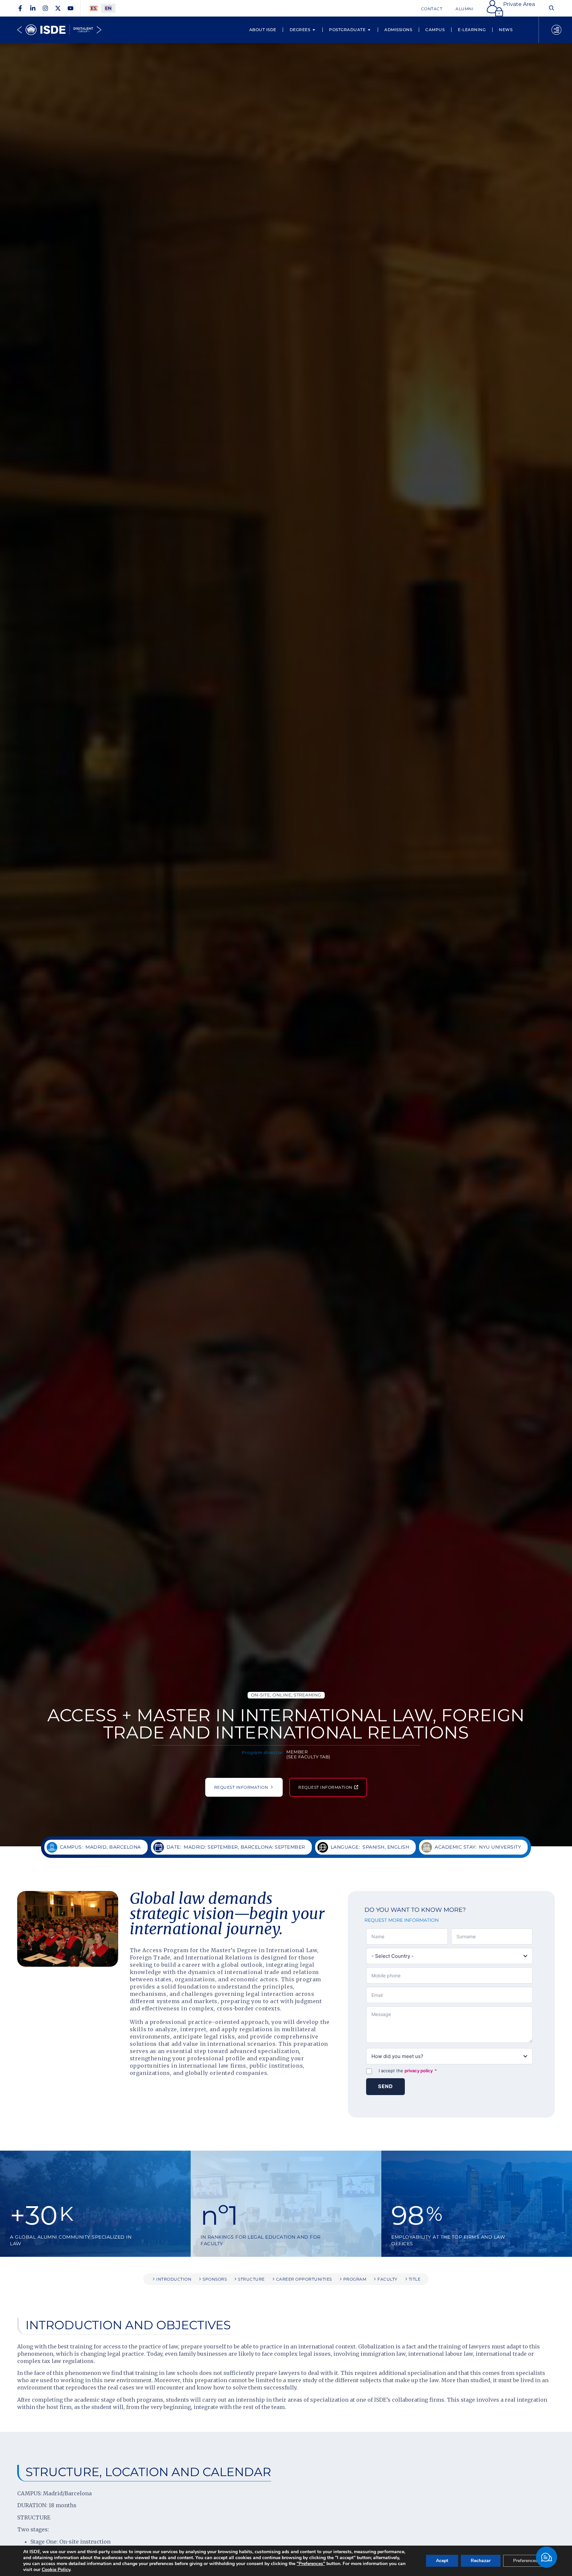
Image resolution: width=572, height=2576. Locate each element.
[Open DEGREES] (314, 30)
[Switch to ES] (94, 8)
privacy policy (419, 2071)
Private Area (519, 4)
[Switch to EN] (108, 8)
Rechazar (481, 2561)
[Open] (556, 30)
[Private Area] (495, 8)
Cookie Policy (56, 2570)
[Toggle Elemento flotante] (547, 2557)
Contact (432, 9)
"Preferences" (311, 2564)
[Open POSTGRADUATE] (369, 30)
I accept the (408, 2071)
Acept (442, 2561)
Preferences (525, 2561)
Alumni (464, 9)
